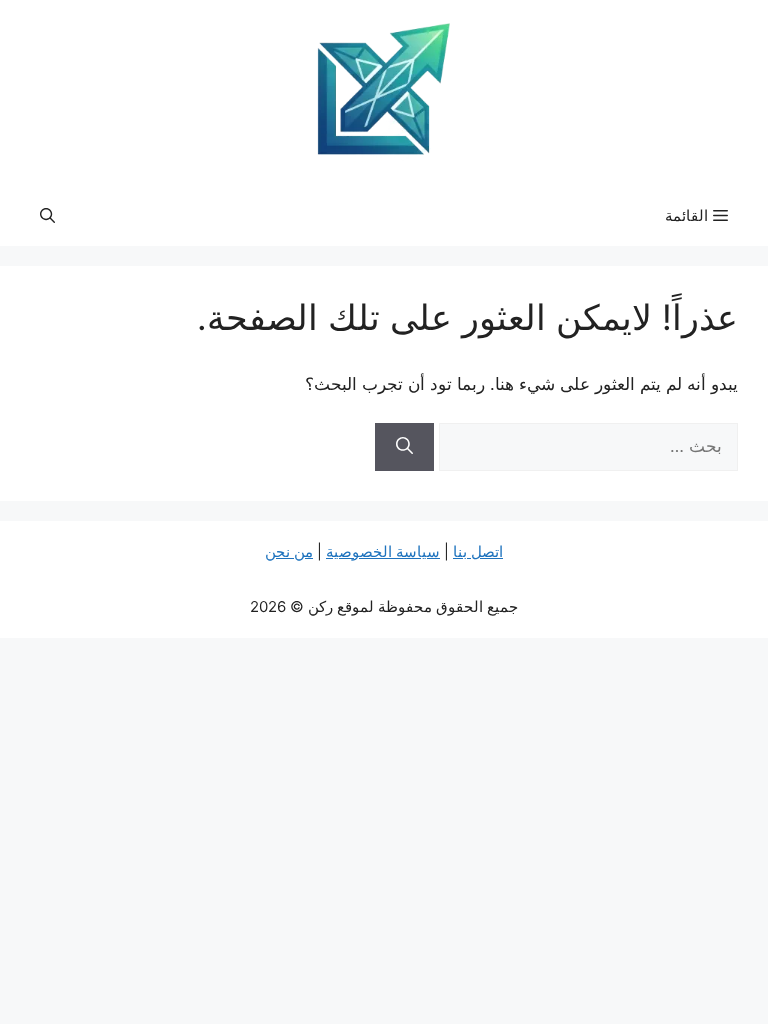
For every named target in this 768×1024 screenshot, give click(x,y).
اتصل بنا (478, 551)
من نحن (289, 551)
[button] (47, 216)
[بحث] (404, 447)
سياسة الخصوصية (383, 551)
